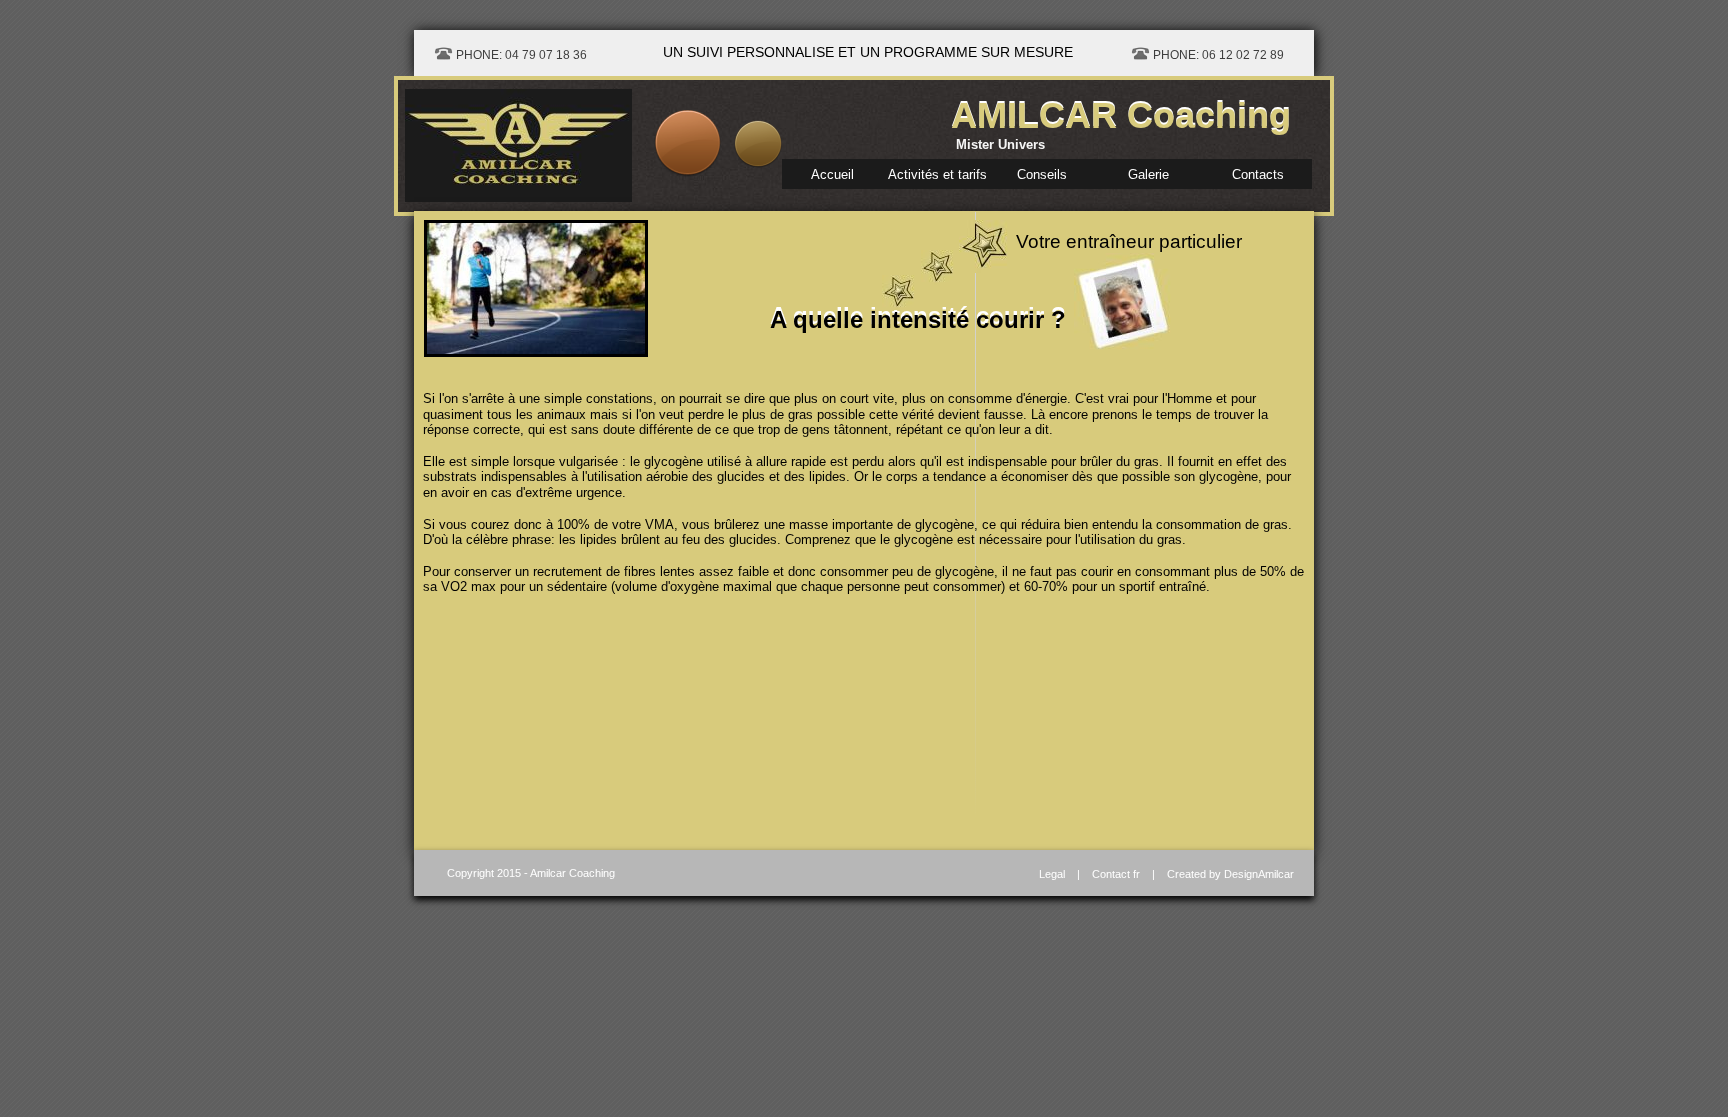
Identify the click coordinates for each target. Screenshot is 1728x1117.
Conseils (1042, 174)
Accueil (832, 174)
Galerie (1148, 174)
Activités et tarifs (937, 174)
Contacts (1258, 174)
